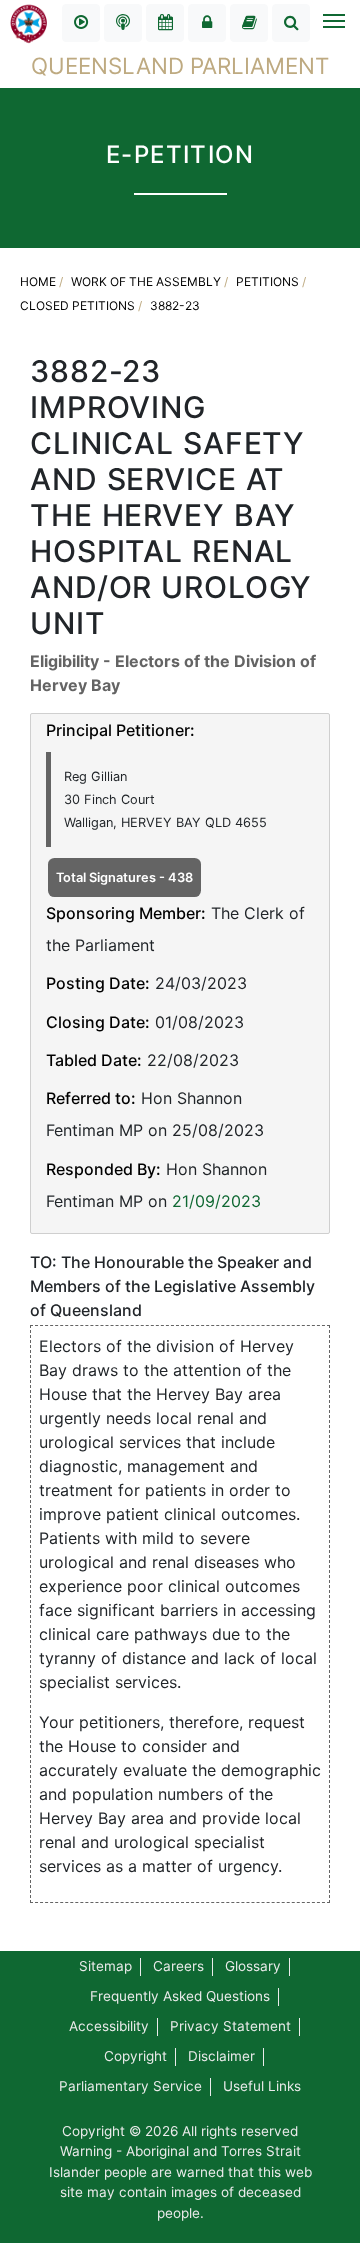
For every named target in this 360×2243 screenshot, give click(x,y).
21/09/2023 (216, 1201)
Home (38, 281)
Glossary (253, 1966)
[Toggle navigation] (333, 23)
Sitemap (105, 1966)
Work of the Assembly (146, 281)
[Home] (29, 22)
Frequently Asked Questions (180, 1996)
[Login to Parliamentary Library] (249, 23)
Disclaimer (221, 2056)
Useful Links (262, 2086)
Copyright (135, 2056)
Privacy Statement (230, 2026)
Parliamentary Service (130, 2086)
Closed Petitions (77, 305)
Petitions (267, 281)
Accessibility (109, 2026)
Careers (178, 1966)
